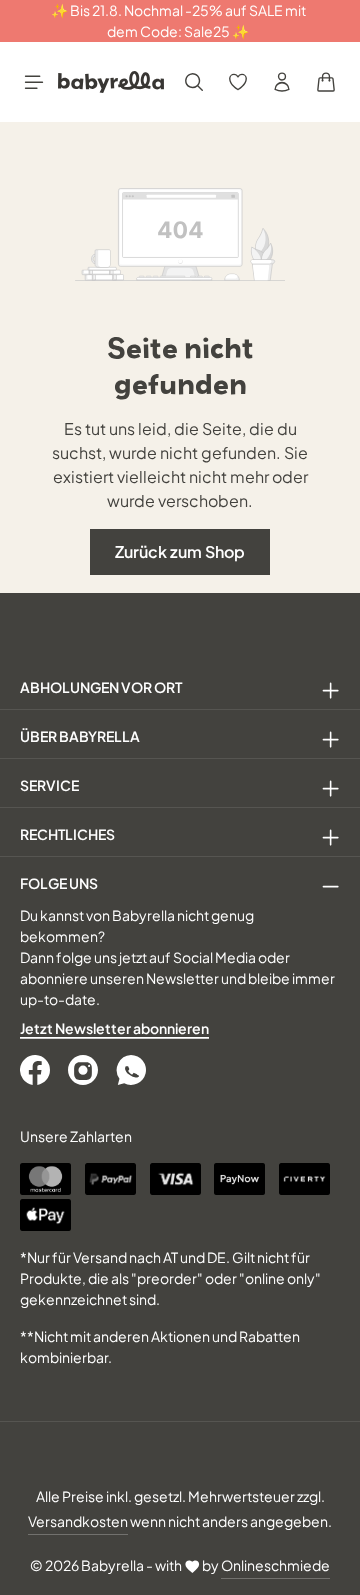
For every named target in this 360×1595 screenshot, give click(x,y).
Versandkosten (78, 1521)
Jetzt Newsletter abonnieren (114, 1028)
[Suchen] (194, 82)
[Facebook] (37, 1070)
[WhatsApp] (133, 1070)
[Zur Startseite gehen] (111, 82)
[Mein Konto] (282, 82)
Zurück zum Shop (180, 551)
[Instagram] (85, 1070)
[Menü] (34, 82)
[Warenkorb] (326, 82)
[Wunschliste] (238, 82)
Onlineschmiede (275, 1565)
